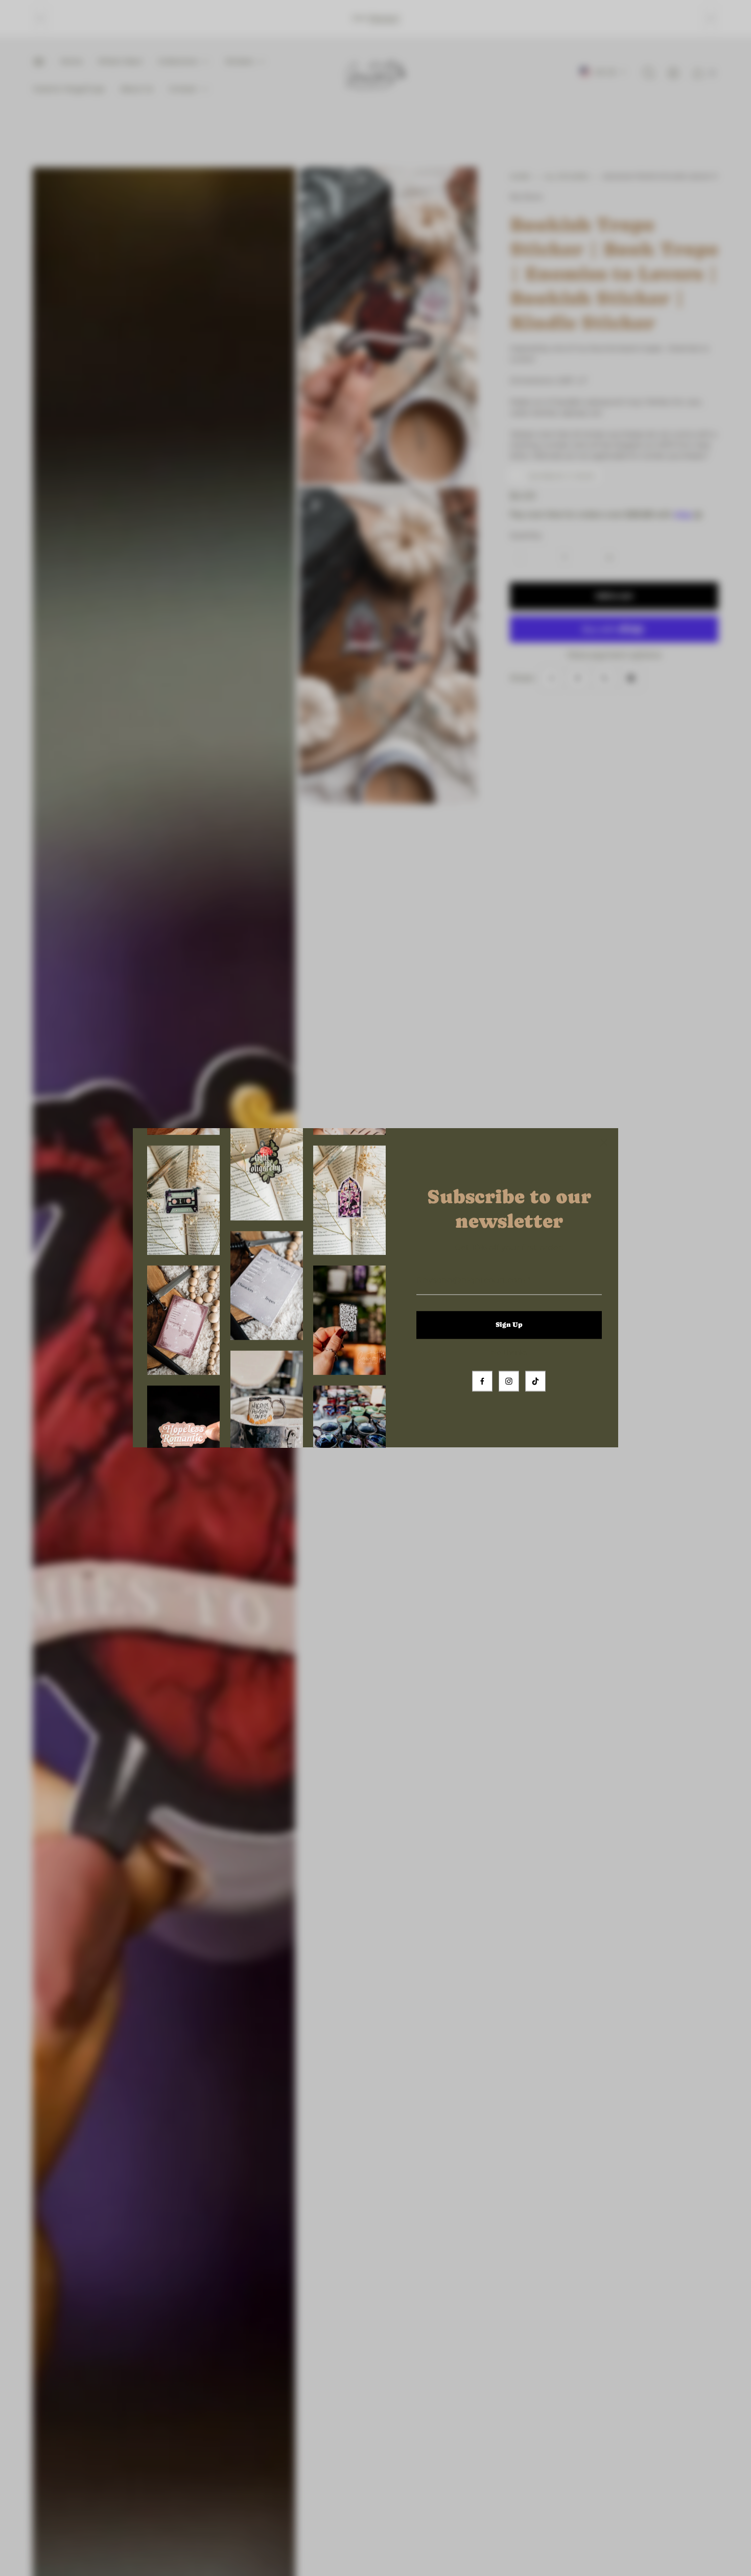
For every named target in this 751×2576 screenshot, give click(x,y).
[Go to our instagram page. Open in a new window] (509, 1381)
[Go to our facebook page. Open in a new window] (482, 1381)
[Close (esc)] (604, 1142)
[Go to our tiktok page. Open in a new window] (535, 1381)
